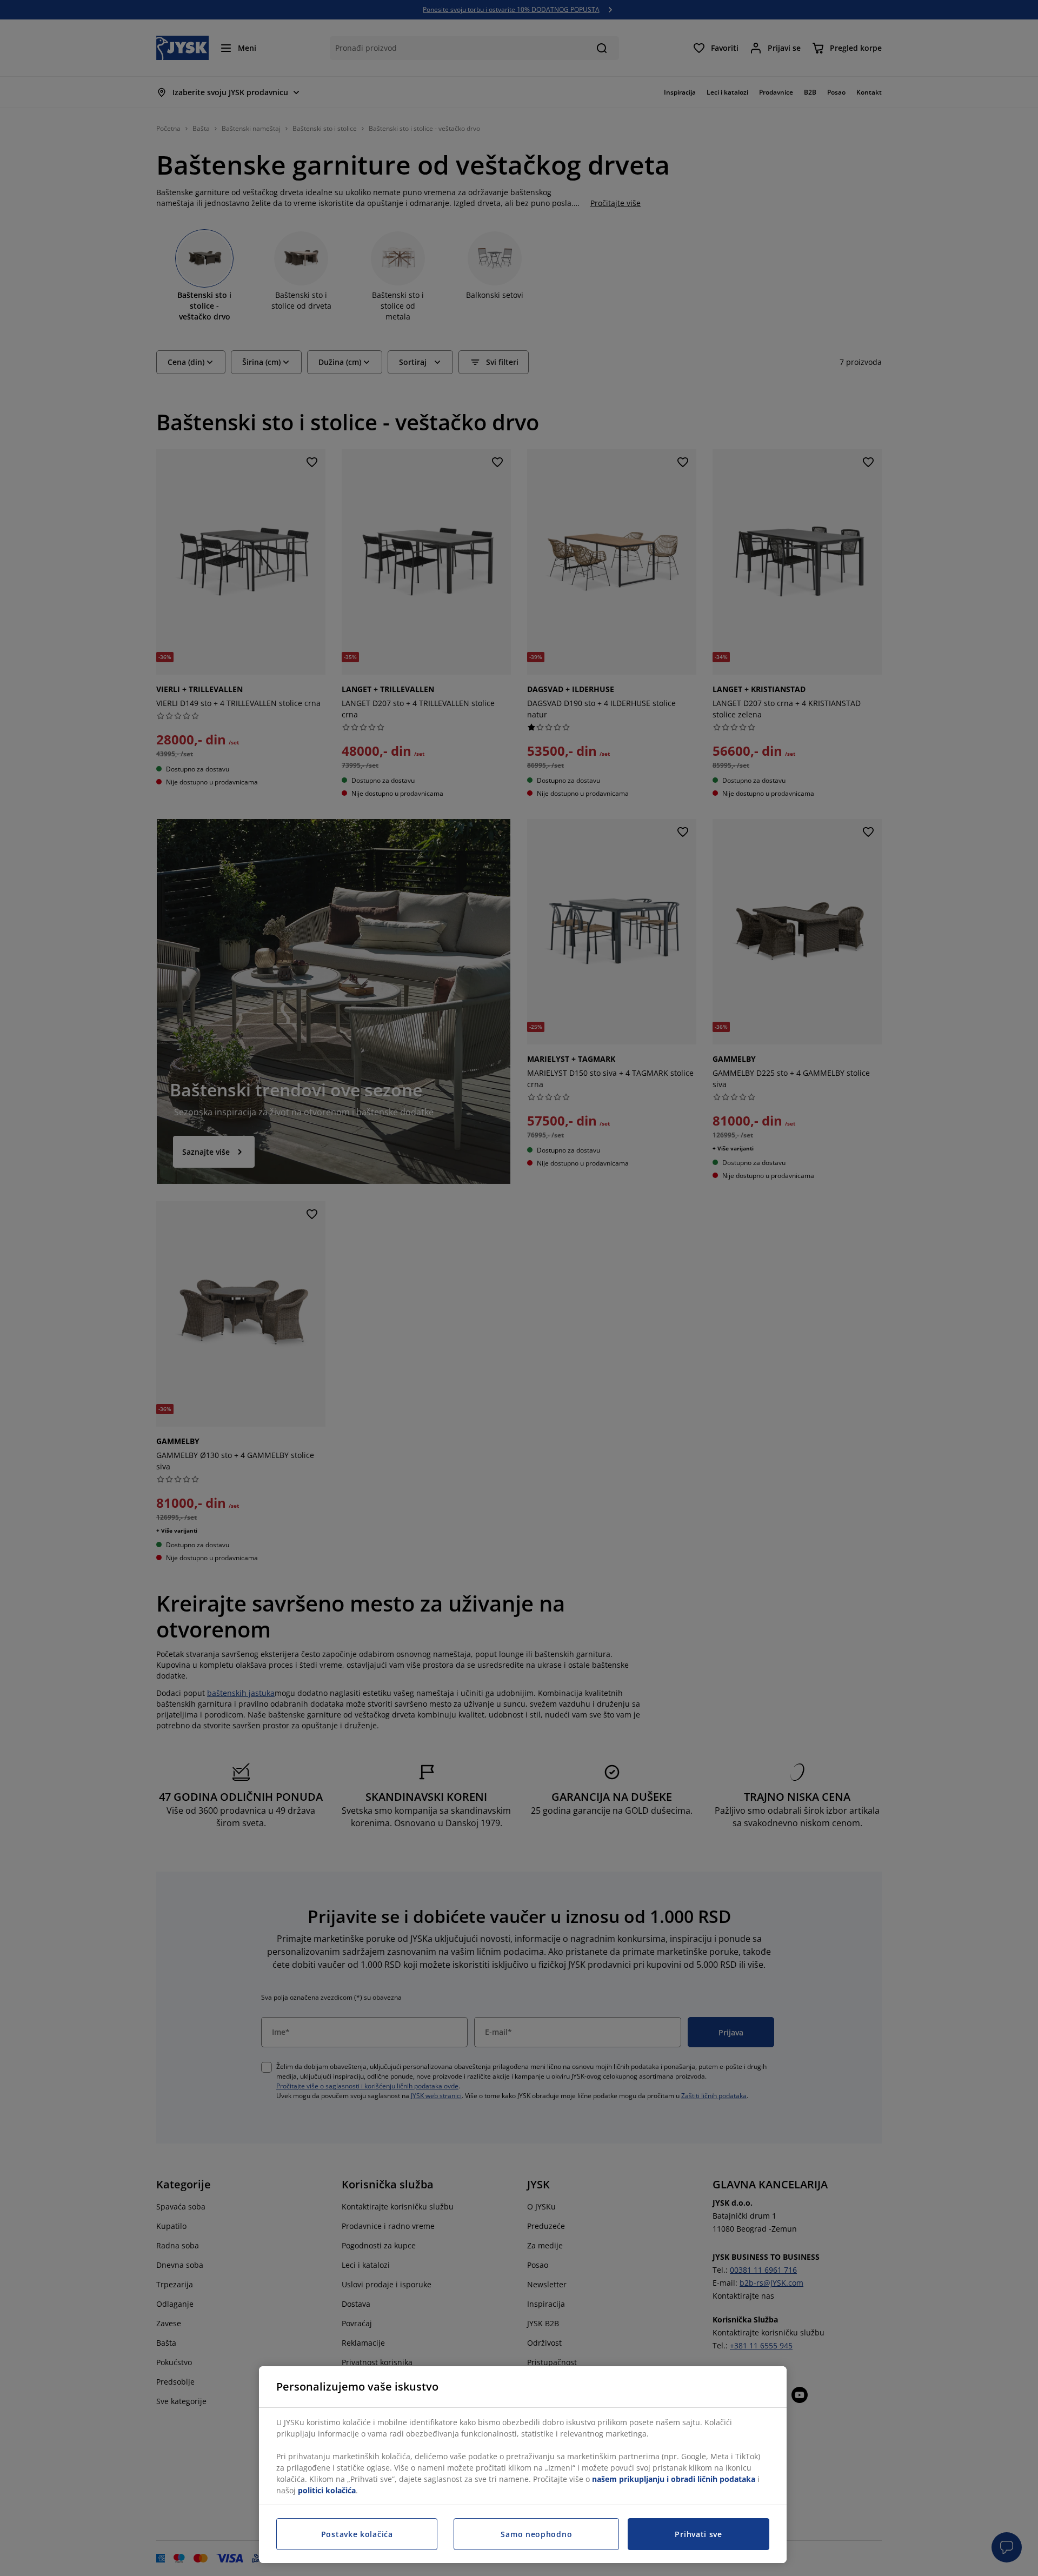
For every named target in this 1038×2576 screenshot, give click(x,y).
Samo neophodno (536, 2534)
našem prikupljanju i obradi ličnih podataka (674, 2479)
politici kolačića (327, 2490)
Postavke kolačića (357, 2534)
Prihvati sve (698, 2534)
